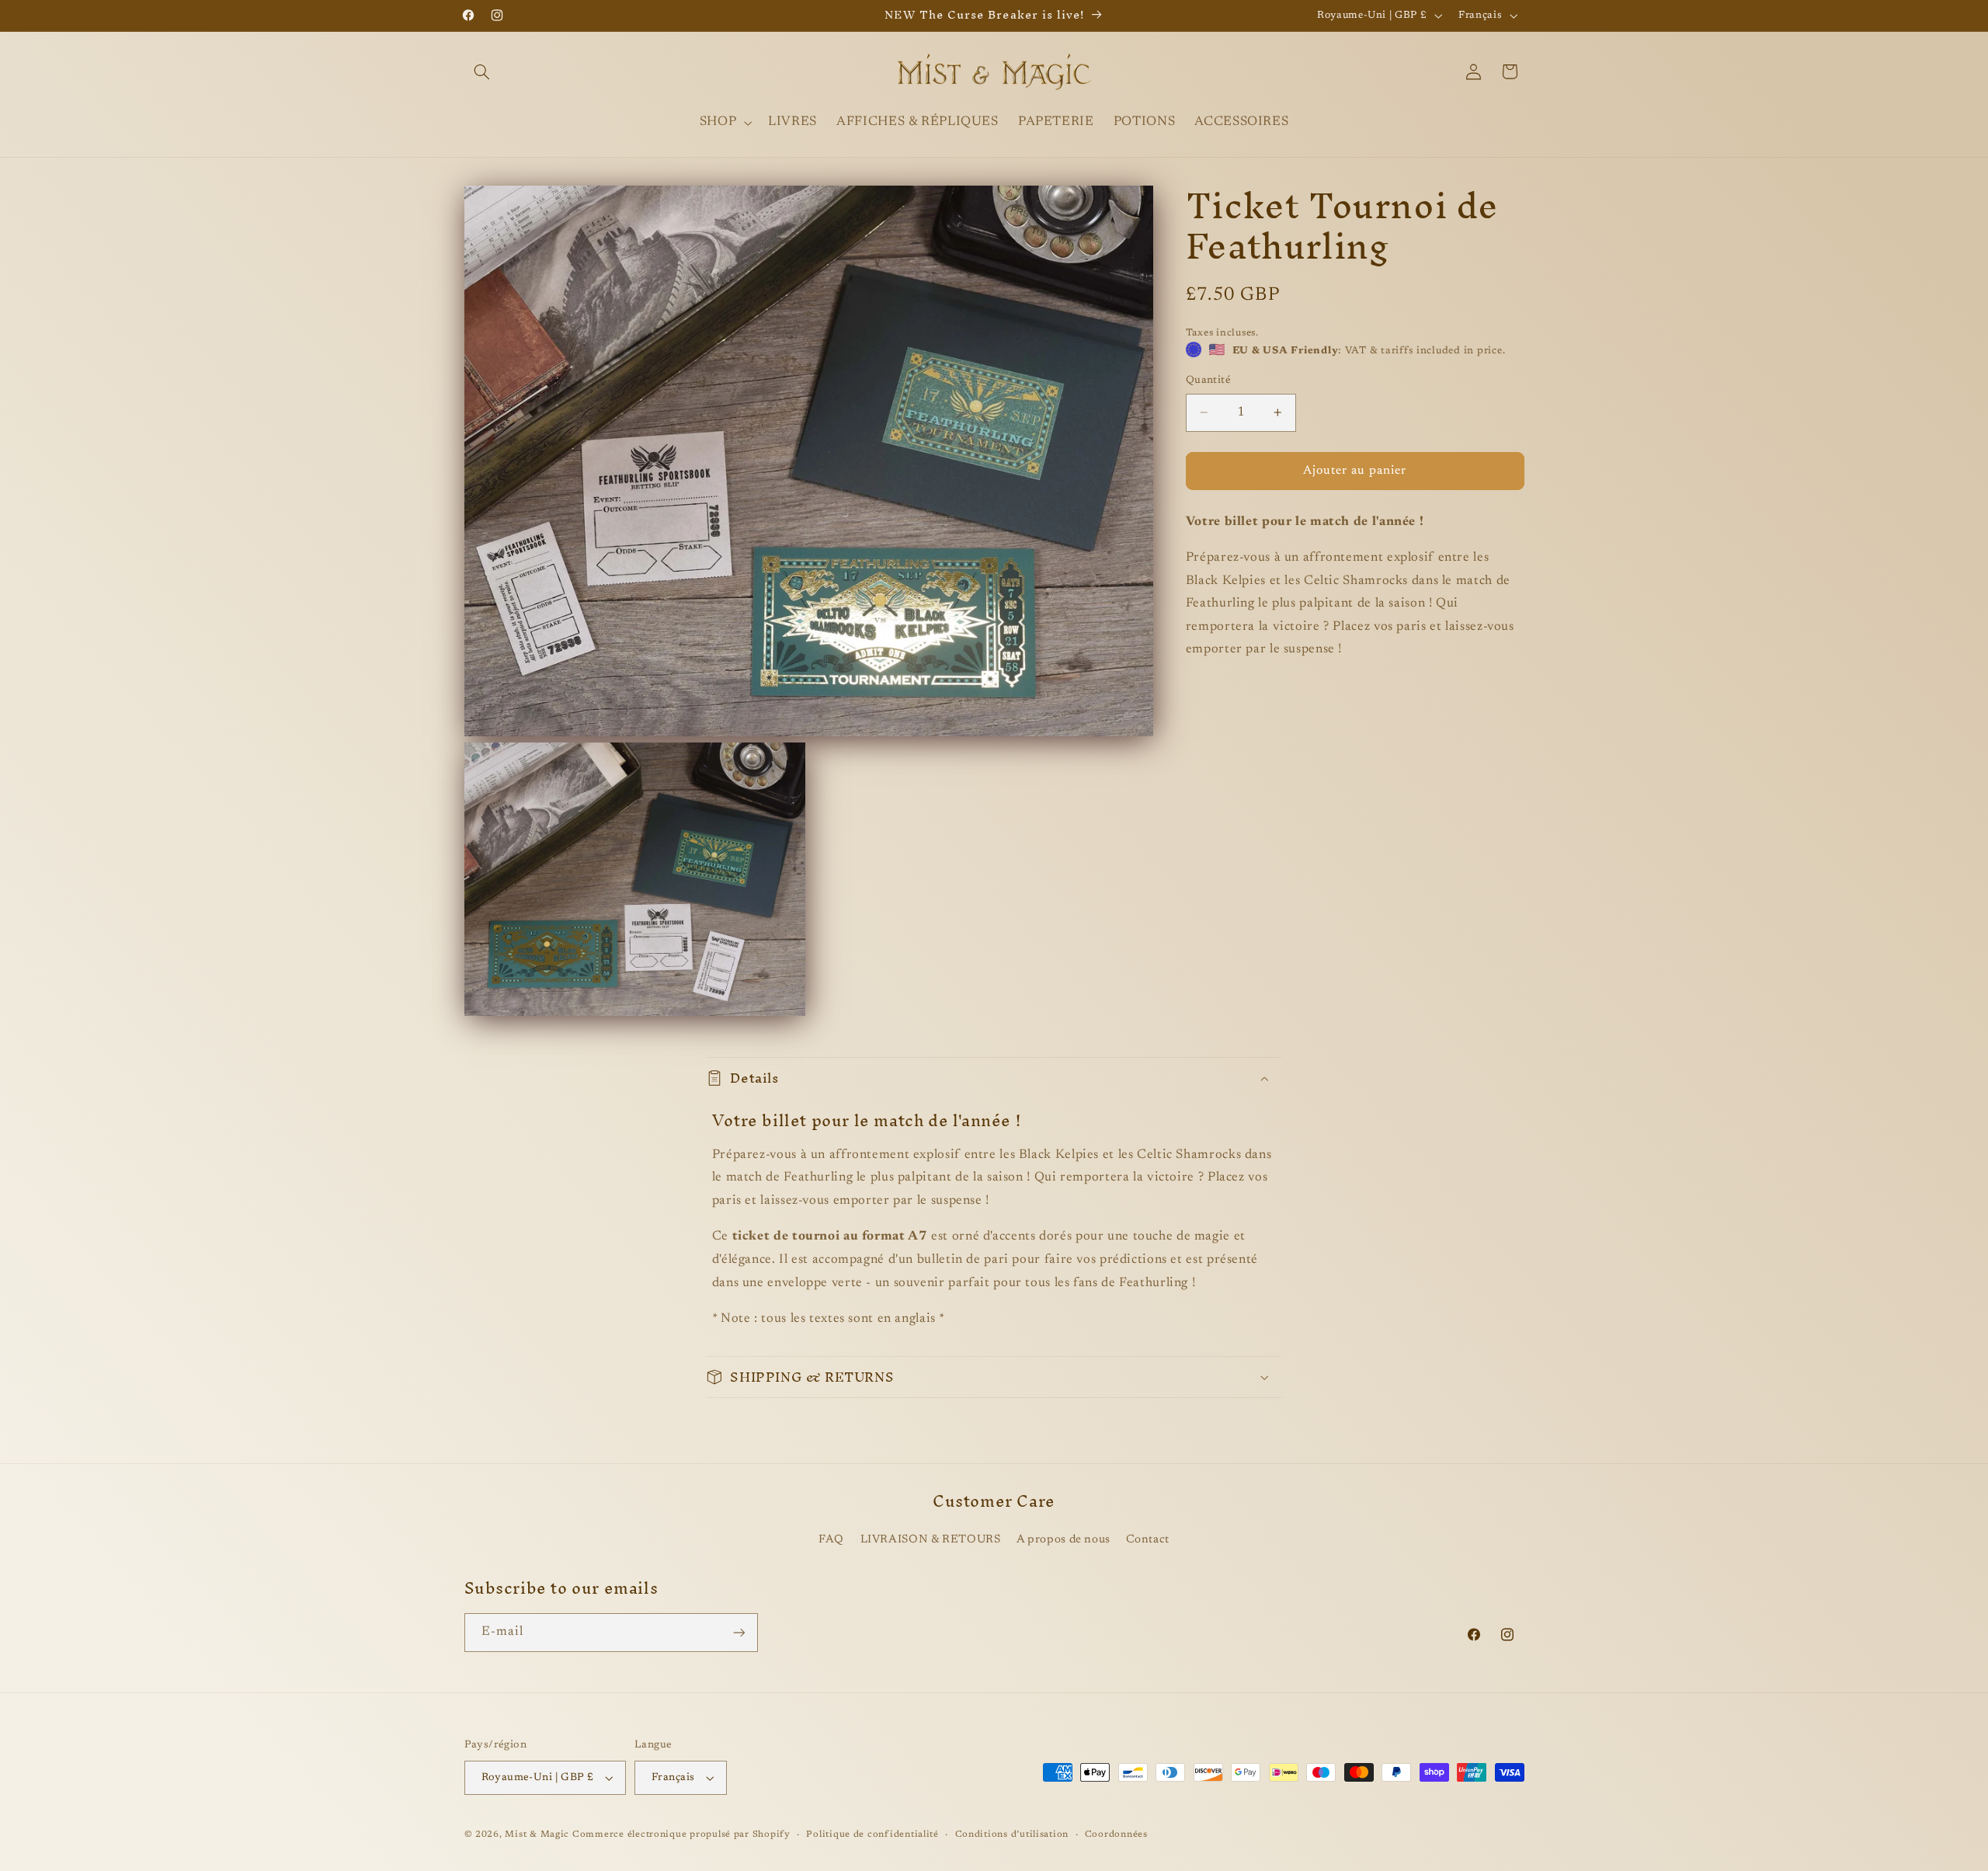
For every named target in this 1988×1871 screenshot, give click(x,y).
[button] (482, 71)
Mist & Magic (537, 1835)
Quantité (1208, 381)
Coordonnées (1116, 1835)
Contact (1147, 1540)
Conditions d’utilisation (1012, 1835)
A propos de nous (1064, 1540)
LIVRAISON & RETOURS (931, 1540)
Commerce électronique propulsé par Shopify (681, 1835)
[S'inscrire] (739, 1632)
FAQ (831, 1540)
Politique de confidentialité (872, 1835)
